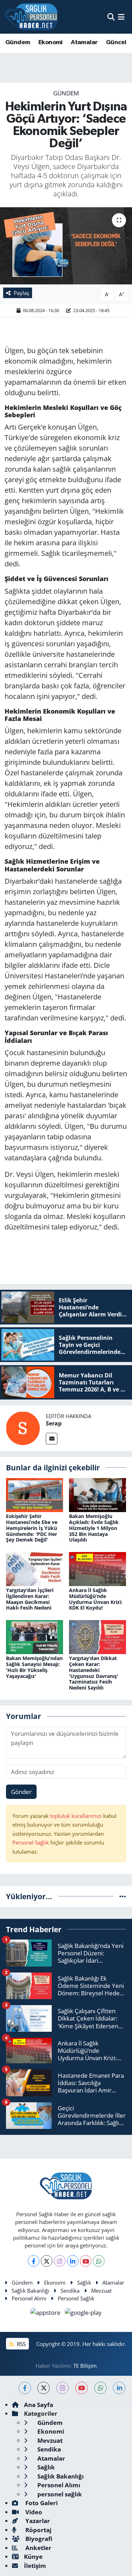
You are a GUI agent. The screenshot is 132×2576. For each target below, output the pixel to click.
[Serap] (23, 1428)
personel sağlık (59, 2494)
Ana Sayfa (39, 2405)
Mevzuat (101, 2291)
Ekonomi (51, 42)
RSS (21, 2344)
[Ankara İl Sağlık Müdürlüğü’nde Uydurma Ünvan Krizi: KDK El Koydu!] (98, 1568)
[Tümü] (123, 1896)
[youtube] (81, 2388)
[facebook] (25, 2388)
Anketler (38, 2548)
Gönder (21, 1792)
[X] (47, 2261)
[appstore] (46, 2314)
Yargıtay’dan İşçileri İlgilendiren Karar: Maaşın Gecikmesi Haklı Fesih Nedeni (30, 1599)
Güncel (116, 42)
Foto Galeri (41, 2503)
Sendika (70, 2291)
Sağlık (84, 2282)
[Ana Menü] (121, 17)
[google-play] (83, 2314)
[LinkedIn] (73, 2261)
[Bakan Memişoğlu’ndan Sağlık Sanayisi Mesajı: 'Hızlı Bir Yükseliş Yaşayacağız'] (34, 1636)
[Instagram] (60, 2261)
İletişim (35, 2566)
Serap (54, 1423)
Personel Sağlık (31, 1842)
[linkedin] (119, 2388)
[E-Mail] (52, 1439)
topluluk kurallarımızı (77, 1816)
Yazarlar (37, 2521)
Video (33, 2512)
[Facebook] (34, 2261)
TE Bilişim (85, 2366)
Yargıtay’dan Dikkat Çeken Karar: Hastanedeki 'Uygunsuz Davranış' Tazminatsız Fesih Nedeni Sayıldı (94, 1673)
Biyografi (38, 2539)
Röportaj (38, 2530)
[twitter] (43, 2388)
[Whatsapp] (99, 2261)
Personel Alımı (29, 2298)
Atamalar (84, 42)
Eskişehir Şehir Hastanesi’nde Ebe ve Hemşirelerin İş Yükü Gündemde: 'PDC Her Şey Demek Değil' (32, 1528)
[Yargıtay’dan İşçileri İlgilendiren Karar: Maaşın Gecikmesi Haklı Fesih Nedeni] (34, 1568)
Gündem (18, 42)
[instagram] (62, 2388)
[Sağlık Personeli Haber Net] (31, 17)
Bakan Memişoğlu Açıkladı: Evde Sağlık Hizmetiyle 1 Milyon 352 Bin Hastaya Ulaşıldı (94, 1528)
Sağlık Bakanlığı (30, 2291)
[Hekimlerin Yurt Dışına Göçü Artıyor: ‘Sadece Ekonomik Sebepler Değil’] (66, 246)
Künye (33, 2557)
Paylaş (21, 293)
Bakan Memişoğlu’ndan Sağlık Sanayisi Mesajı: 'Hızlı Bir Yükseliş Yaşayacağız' (34, 1667)
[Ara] (111, 17)
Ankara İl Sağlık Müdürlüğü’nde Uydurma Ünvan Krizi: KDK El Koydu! (96, 1599)
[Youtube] (86, 2261)
